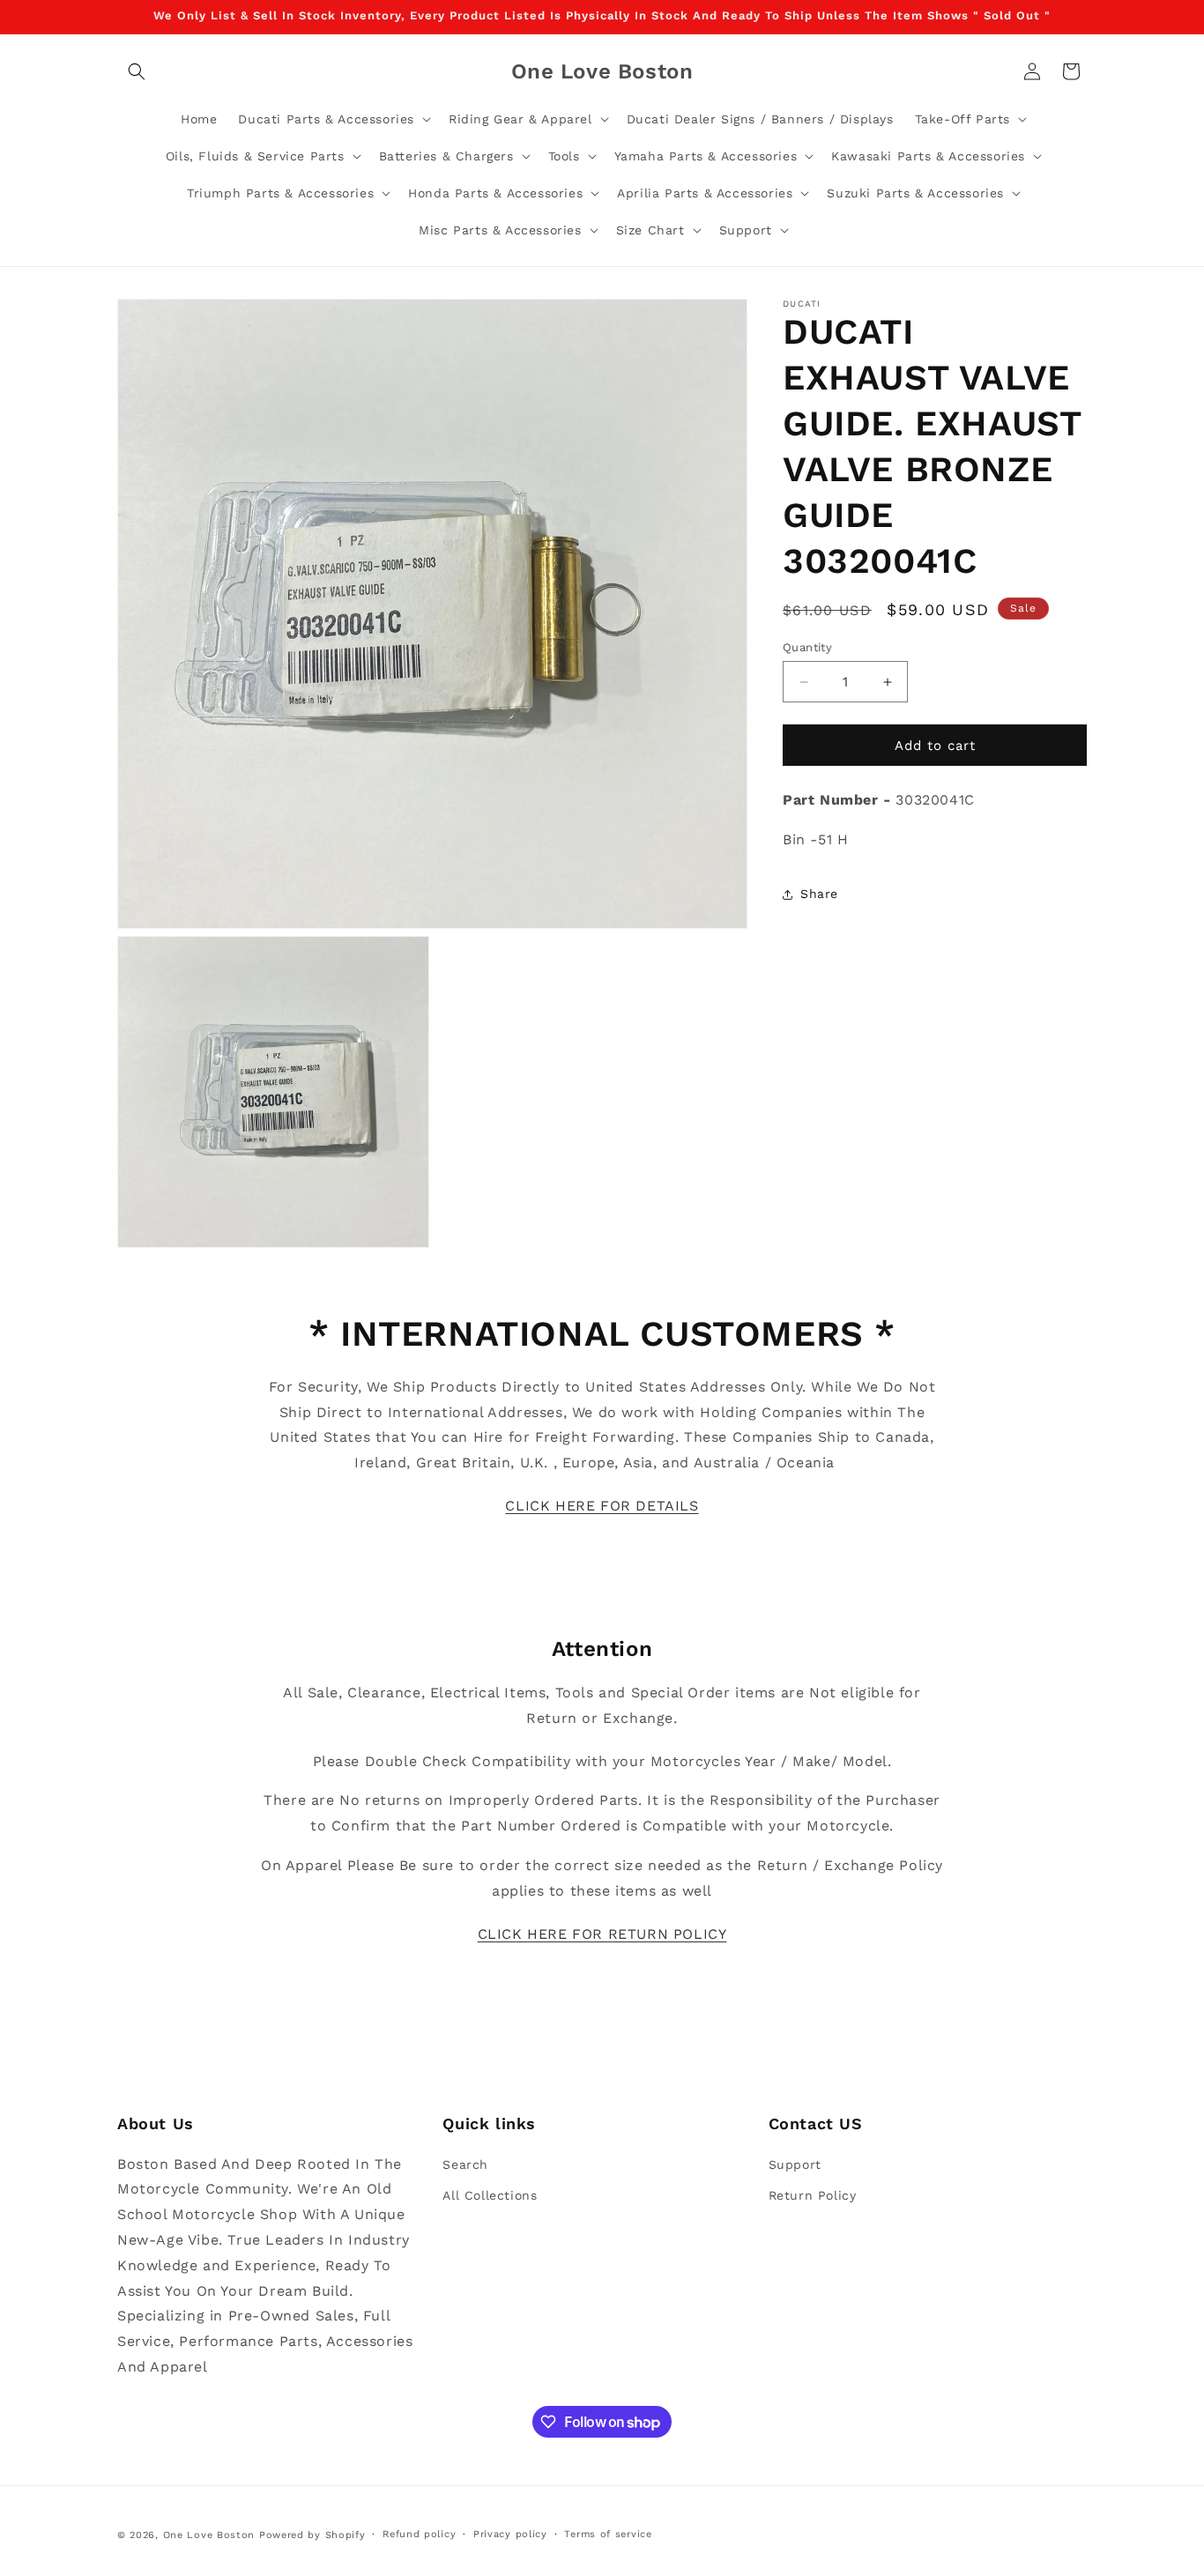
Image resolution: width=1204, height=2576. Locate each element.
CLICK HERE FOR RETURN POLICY (602, 1934)
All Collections (490, 2194)
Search (465, 2164)
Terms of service (608, 2534)
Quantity (807, 647)
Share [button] (819, 895)
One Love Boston (209, 2535)
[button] (137, 71)
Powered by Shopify (312, 2535)
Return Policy (813, 2194)
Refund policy (419, 2534)
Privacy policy (510, 2534)
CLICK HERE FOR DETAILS (602, 1506)
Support (795, 2164)
